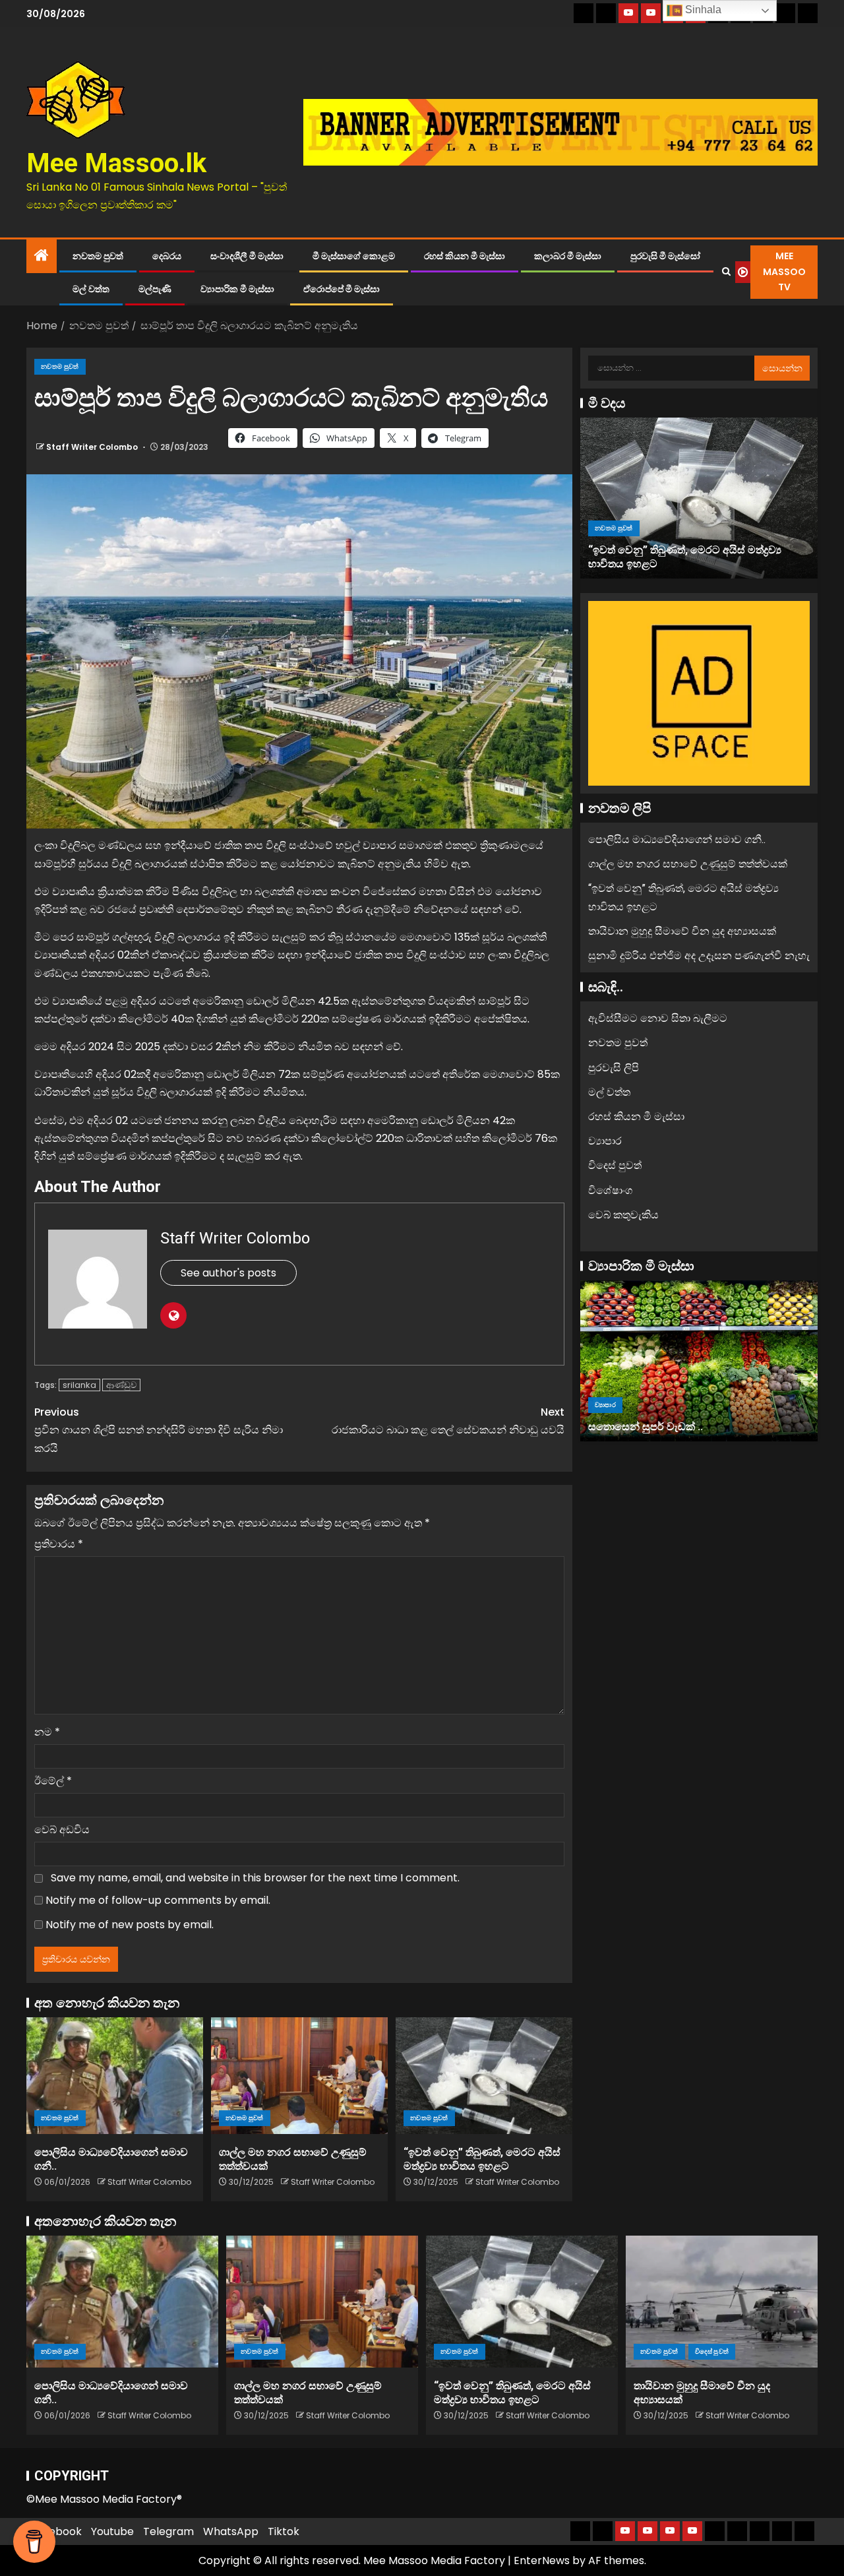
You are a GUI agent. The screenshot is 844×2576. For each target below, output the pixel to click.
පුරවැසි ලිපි (614, 1067)
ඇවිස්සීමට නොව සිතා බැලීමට (658, 1018)
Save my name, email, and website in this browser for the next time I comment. (255, 1878)
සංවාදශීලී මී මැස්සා (247, 256)
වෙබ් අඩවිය (62, 1830)
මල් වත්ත (91, 289)
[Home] (42, 256)
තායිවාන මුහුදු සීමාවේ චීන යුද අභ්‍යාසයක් (682, 563)
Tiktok (284, 2531)
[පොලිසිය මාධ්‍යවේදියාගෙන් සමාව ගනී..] (115, 2076)
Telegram (168, 2531)
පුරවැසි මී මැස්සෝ (665, 256)
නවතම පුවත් (98, 256)
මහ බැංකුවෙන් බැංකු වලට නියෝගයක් (675, 1426)
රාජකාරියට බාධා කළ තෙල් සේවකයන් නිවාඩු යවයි (448, 1421)
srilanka (79, 1385)
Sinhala (702, 10)
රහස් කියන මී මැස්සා (465, 256)
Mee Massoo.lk (116, 163)
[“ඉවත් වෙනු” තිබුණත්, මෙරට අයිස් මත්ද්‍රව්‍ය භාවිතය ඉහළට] (484, 2076)
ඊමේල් (53, 1781)
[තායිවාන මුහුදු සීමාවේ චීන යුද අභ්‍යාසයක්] (699, 498)
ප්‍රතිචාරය (59, 1544)
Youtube (112, 2531)
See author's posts (228, 1273)
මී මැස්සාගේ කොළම (354, 256)
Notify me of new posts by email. (130, 1925)
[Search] (726, 272)
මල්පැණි (155, 289)
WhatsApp (231, 2531)
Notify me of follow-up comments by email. (158, 1900)
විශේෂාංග (610, 1190)
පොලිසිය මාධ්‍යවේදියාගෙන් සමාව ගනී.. (677, 839)
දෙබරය (167, 256)
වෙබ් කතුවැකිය (623, 1214)
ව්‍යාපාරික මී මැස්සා (237, 289)
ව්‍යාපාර (605, 1141)
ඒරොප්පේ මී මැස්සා (342, 289)
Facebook (56, 2531)
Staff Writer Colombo (93, 447)
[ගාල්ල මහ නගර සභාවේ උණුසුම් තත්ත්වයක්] (299, 2076)
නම (47, 1732)
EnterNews (542, 2560)
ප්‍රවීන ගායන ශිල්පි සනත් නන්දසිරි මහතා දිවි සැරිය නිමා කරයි (159, 1430)
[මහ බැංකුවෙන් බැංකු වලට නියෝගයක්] (699, 1361)
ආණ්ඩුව (121, 1385)
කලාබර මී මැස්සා (568, 256)
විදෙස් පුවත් (666, 541)
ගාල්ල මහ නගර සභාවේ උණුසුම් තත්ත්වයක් (688, 864)
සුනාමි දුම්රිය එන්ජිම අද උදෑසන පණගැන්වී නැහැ (699, 956)
